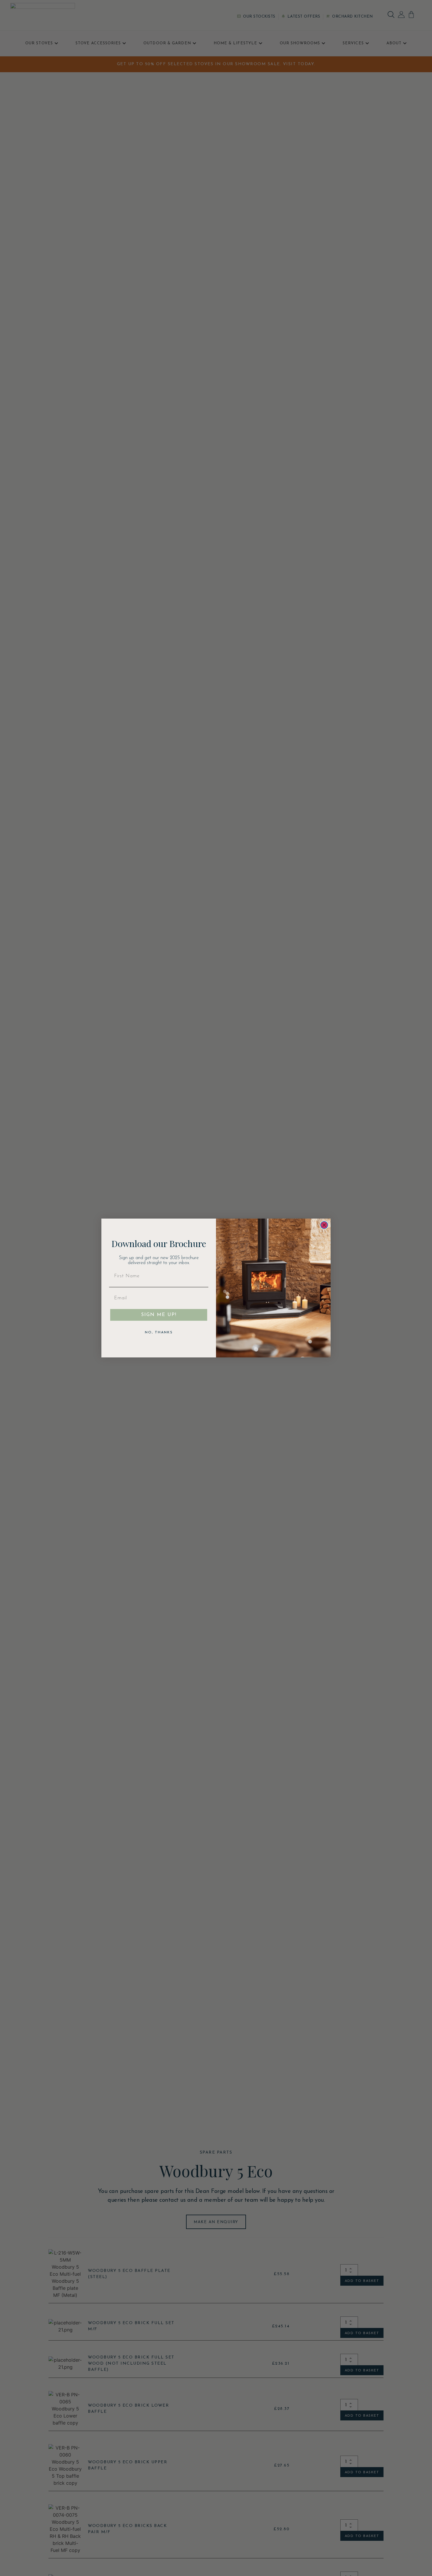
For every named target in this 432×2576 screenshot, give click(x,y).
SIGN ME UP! (159, 1315)
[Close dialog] (324, 1225)
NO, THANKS (159, 1332)
